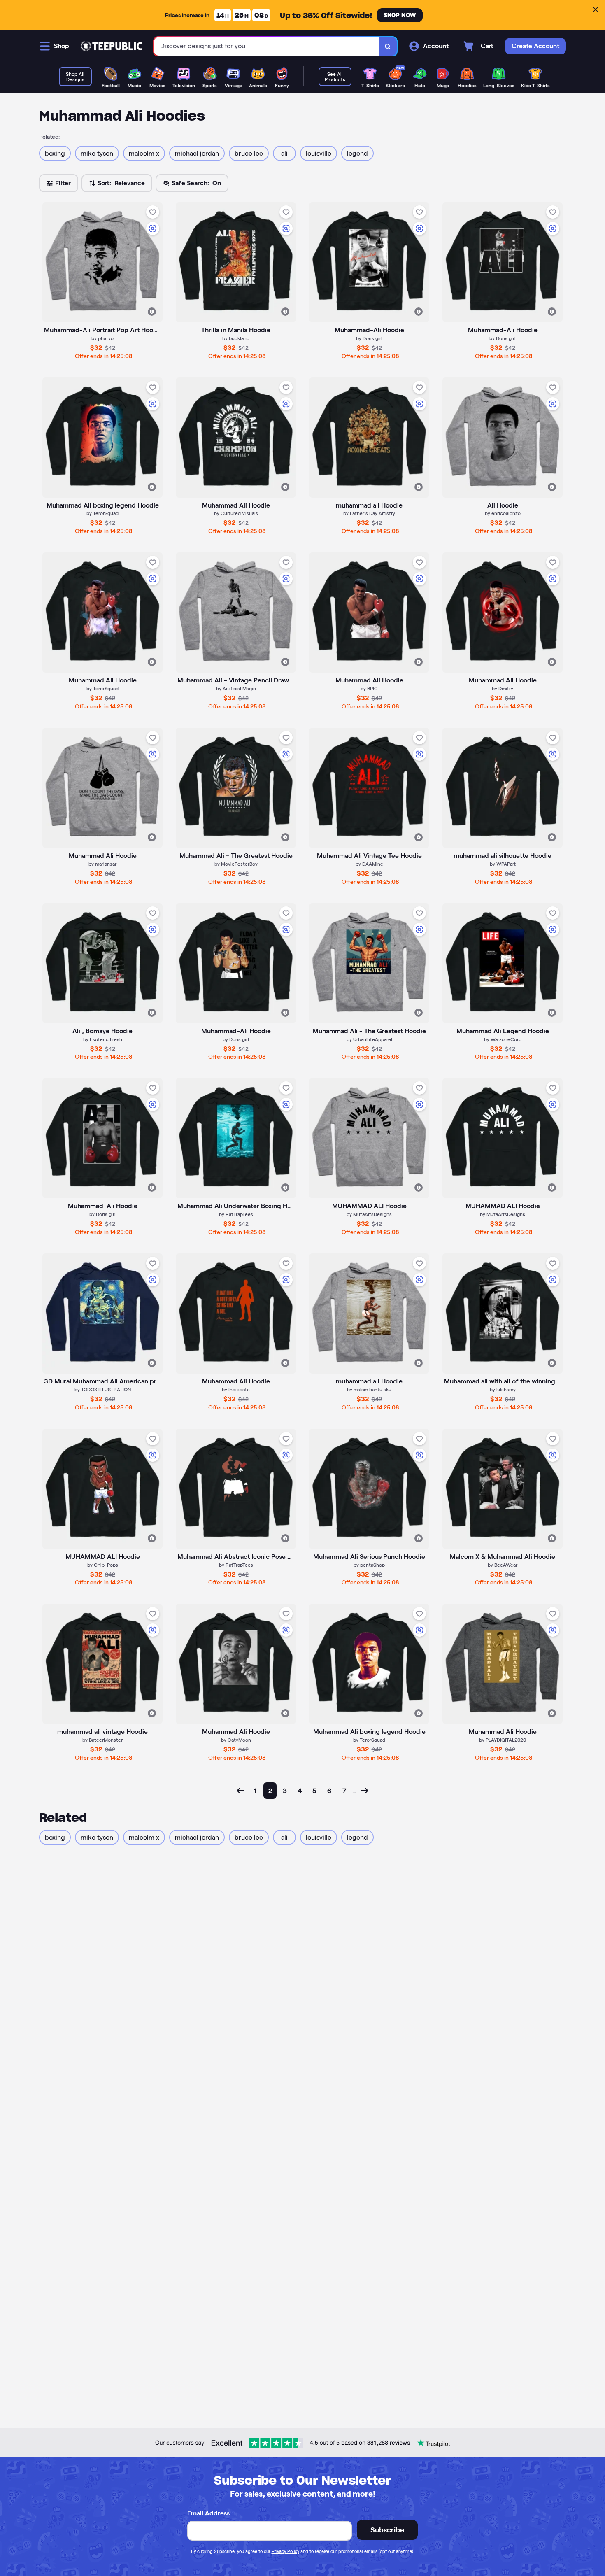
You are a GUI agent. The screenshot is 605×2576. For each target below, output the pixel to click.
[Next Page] (365, 1791)
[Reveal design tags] (152, 312)
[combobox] (266, 46)
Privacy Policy (285, 2551)
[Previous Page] (240, 1791)
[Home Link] (112, 46)
